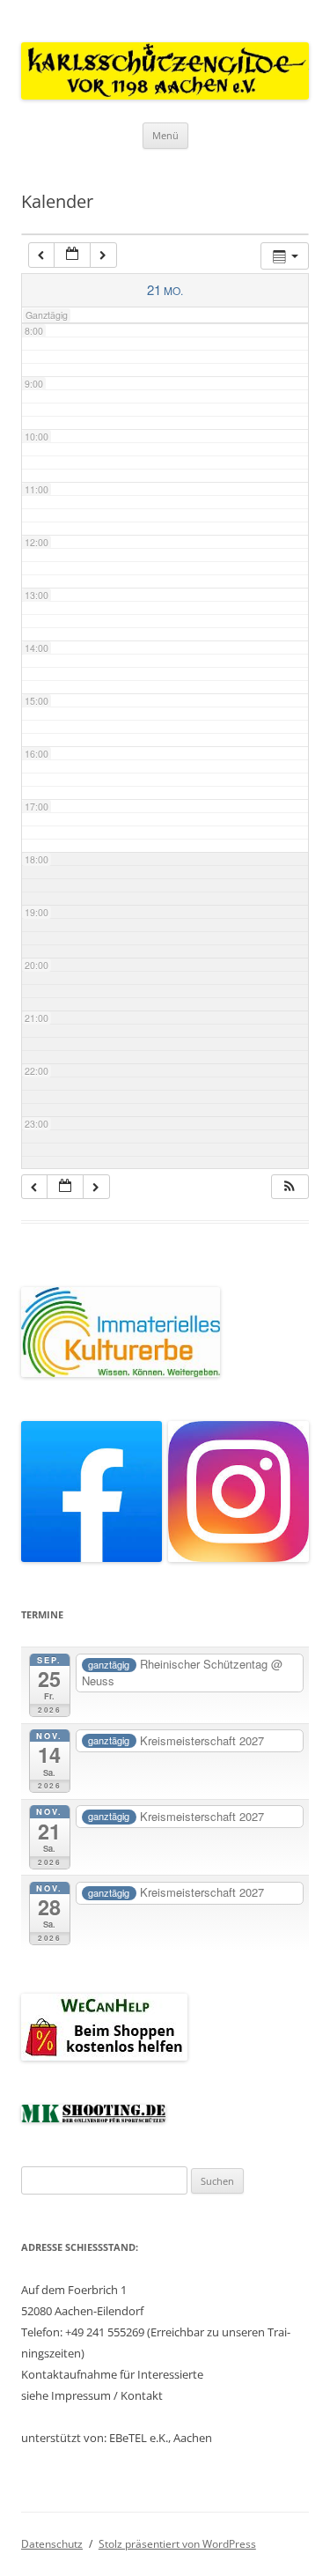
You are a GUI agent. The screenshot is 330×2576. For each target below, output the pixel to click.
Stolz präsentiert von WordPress (177, 2544)
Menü (165, 135)
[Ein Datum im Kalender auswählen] (72, 255)
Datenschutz (52, 2544)
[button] (290, 1187)
